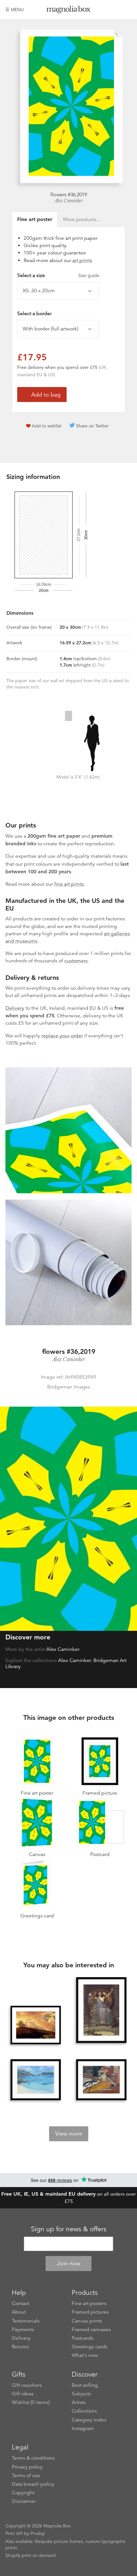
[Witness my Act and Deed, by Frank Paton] (101, 2080)
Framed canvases (91, 2330)
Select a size (58, 275)
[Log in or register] (116, 10)
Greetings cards (90, 2347)
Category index (89, 2420)
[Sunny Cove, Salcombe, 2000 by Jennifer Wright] (36, 2080)
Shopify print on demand (31, 2555)
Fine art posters (89, 2303)
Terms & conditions (33, 2458)
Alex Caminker (69, 201)
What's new (85, 2355)
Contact (21, 2303)
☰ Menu (15, 10)
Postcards (83, 2338)
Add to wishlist (47, 426)
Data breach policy (33, 2484)
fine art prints (69, 884)
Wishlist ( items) (31, 2402)
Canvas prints (87, 2321)
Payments (23, 2330)
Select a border (34, 314)
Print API (14, 2533)
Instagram (83, 2428)
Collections (84, 2411)
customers (76, 961)
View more (69, 2134)
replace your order (62, 1036)
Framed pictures (90, 2312)
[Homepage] (68, 11)
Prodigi (38, 2533)
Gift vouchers (27, 2385)
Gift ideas (23, 2394)
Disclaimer (24, 2501)
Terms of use (26, 2476)
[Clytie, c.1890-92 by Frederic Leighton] (36, 2025)
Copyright (23, 2493)
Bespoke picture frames (59, 2541)
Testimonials (26, 2321)
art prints (82, 260)
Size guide (89, 275)
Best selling (85, 2385)
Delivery (15, 1008)
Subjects (81, 2394)
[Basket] (127, 10)
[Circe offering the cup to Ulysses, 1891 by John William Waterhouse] (101, 2011)
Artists (79, 2402)
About (19, 2312)
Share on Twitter (92, 426)
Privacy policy (27, 2467)
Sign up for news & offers (69, 2229)
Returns (20, 2347)
